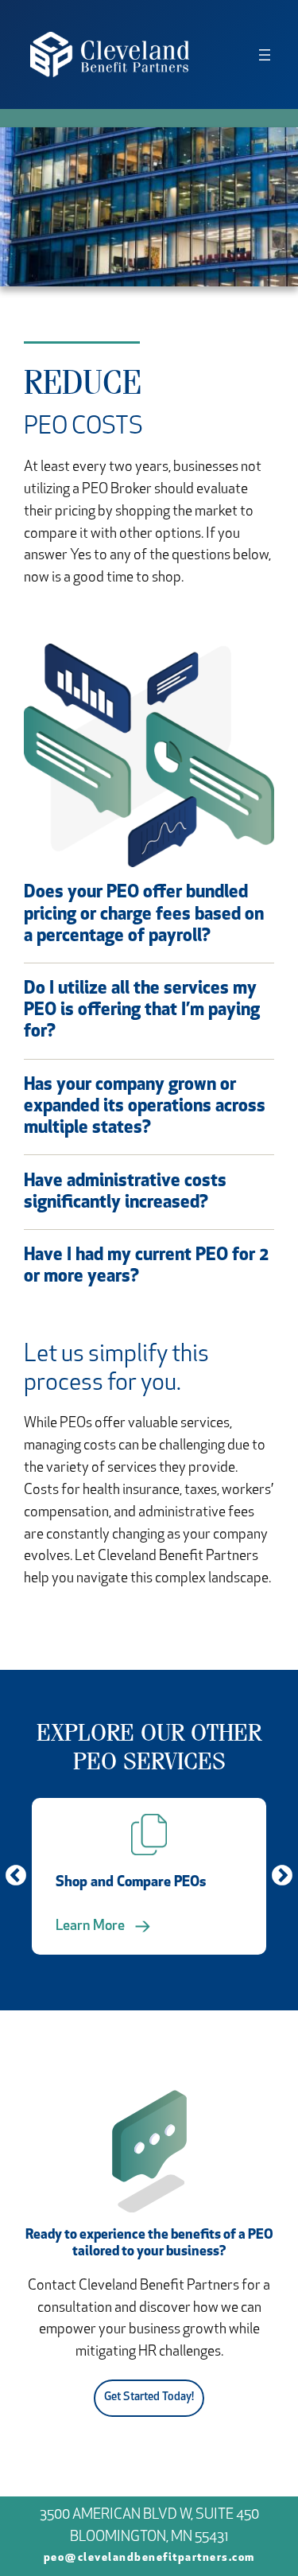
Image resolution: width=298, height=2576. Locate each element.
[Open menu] (265, 55)
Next (282, 1876)
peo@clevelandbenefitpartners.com (149, 2558)
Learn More (90, 1927)
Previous (16, 1876)
